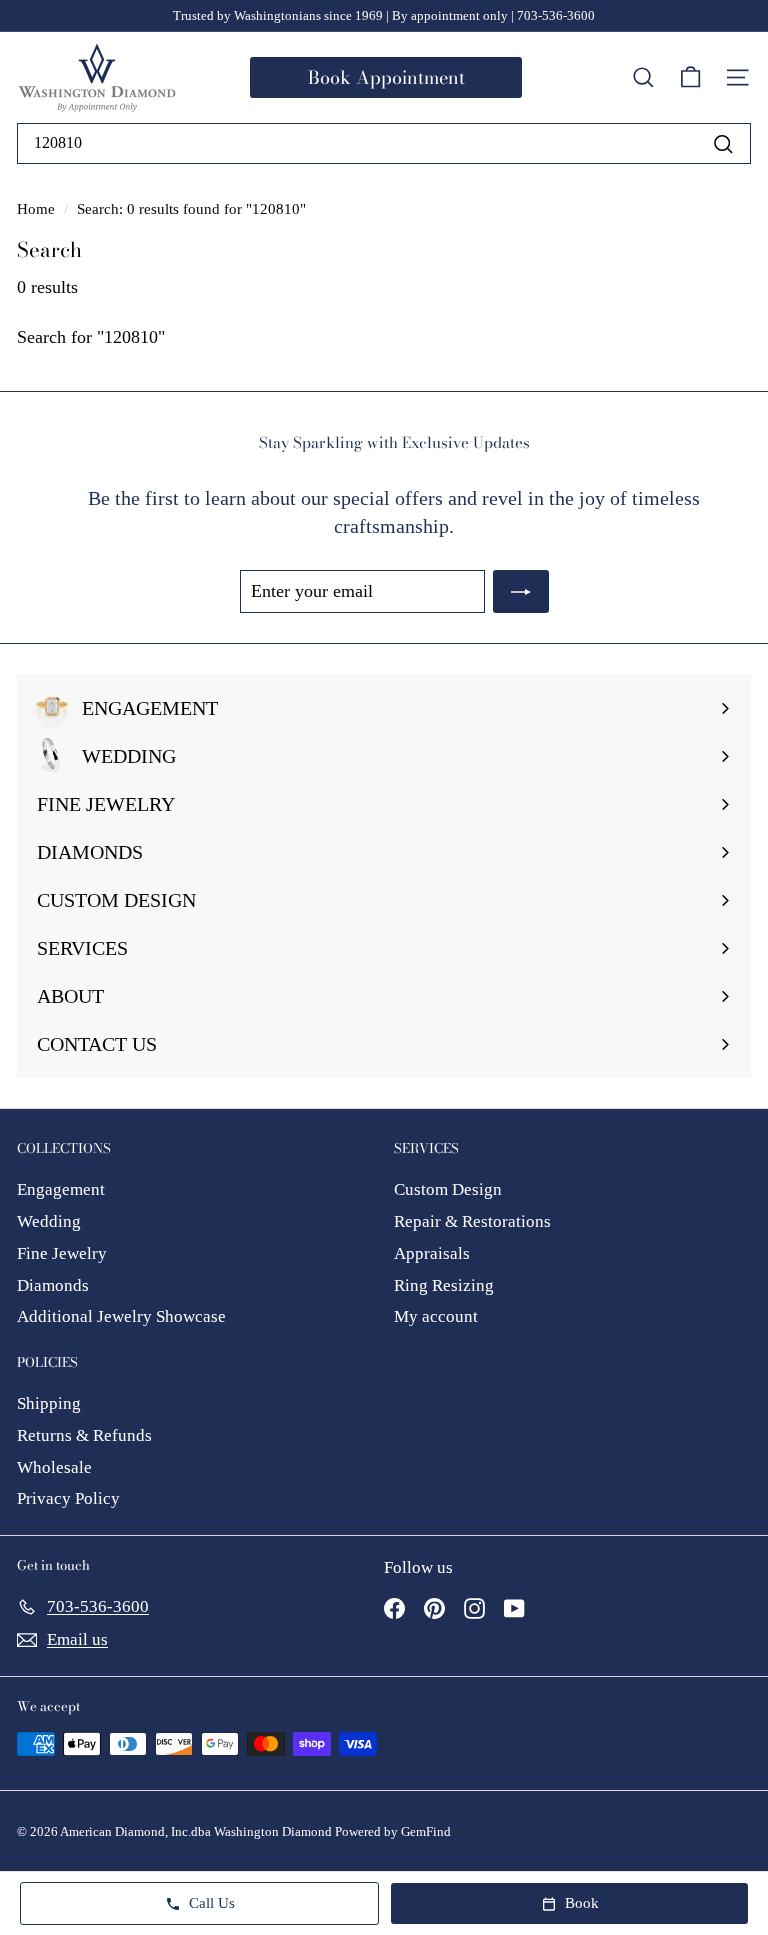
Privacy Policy (68, 1498)
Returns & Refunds (84, 1435)
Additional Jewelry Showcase (121, 1316)
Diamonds (53, 1285)
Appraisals (432, 1253)
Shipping (49, 1403)
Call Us (212, 1903)
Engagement (61, 1189)
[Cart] (690, 78)
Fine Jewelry (62, 1253)
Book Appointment (386, 77)
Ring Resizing (444, 1285)
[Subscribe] (521, 591)
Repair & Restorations (472, 1221)
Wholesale (54, 1467)
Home (38, 208)
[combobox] (384, 143)
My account (436, 1316)
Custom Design (448, 1189)
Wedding (49, 1221)
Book (582, 1903)
